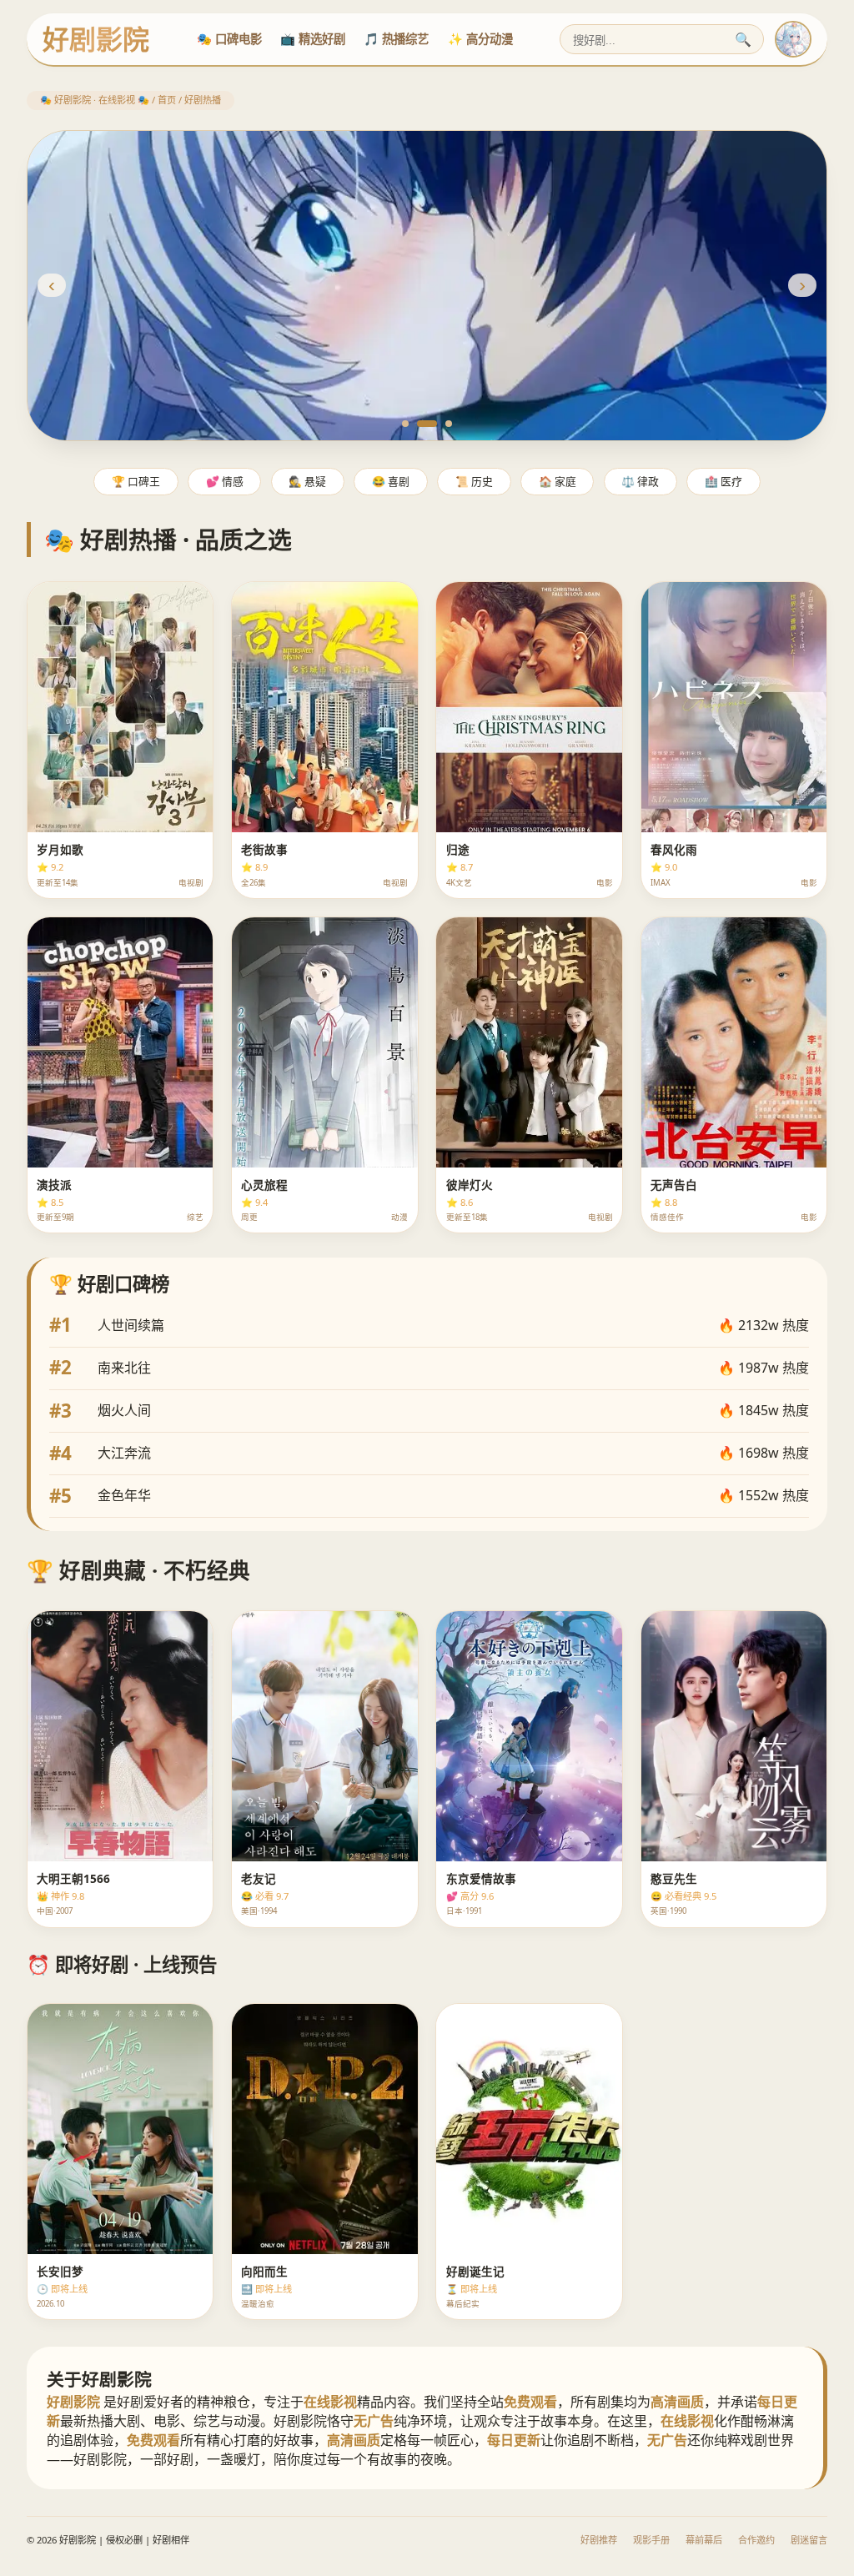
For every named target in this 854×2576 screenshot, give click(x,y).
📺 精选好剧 (313, 39)
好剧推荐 (599, 2540)
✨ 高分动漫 (480, 39)
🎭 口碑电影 (229, 39)
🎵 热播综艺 (396, 39)
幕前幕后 (704, 2540)
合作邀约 (756, 2540)
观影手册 (651, 2540)
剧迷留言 (809, 2540)
